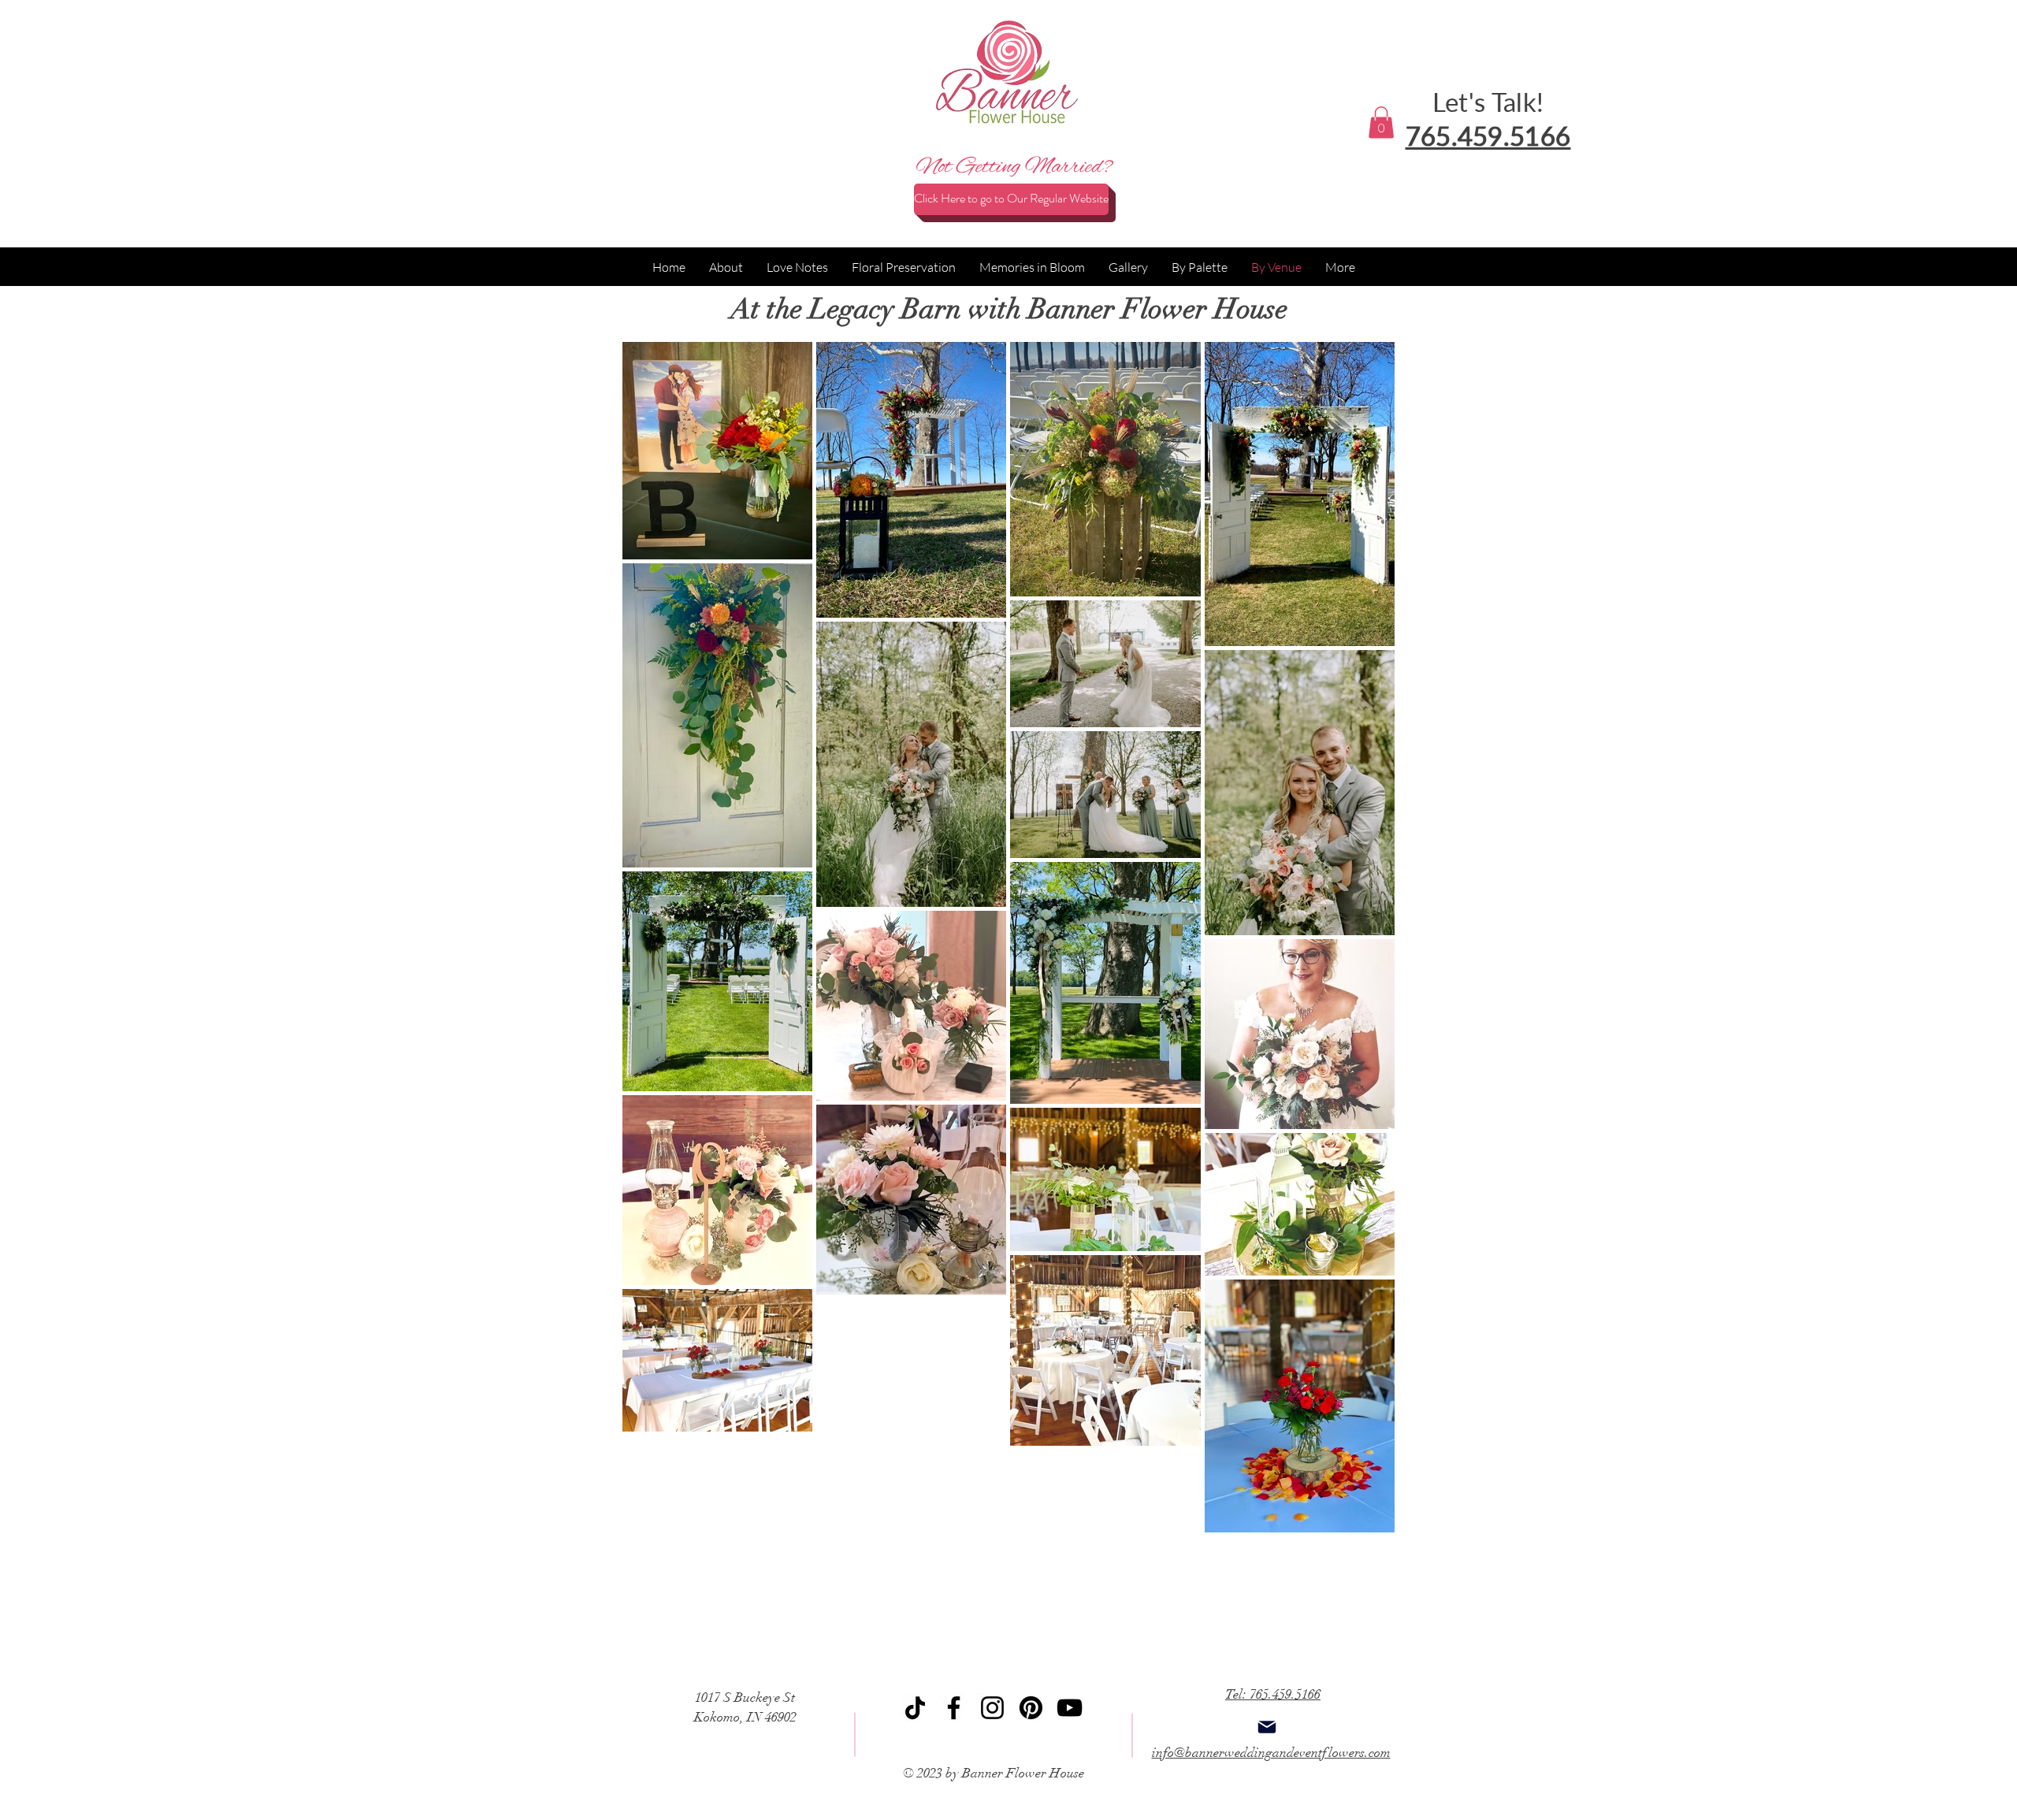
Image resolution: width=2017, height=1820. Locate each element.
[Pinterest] (1031, 1708)
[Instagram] (992, 1708)
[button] (1381, 123)
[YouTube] (1070, 1708)
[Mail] (1267, 1727)
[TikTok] (915, 1708)
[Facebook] (954, 1708)
